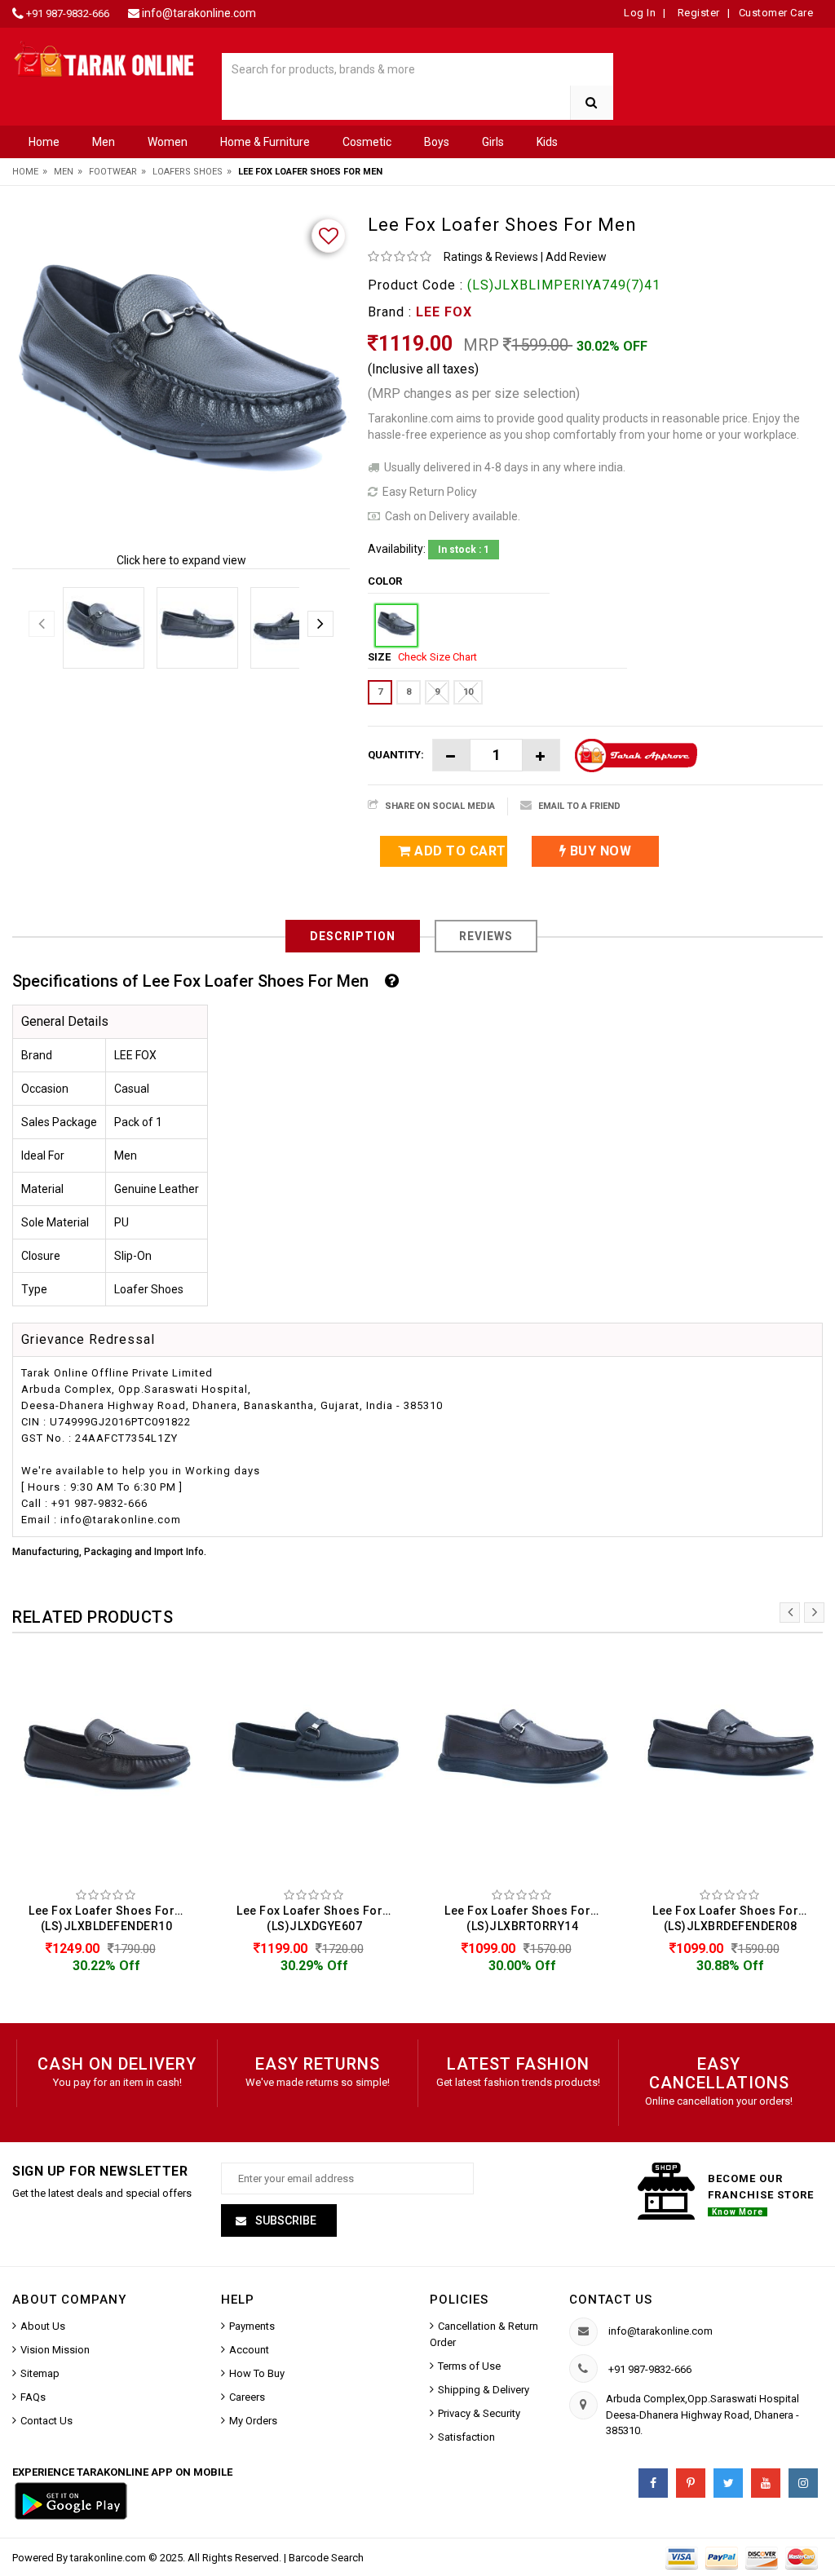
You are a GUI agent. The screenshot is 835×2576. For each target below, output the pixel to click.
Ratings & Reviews (491, 257)
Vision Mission (55, 2350)
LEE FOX (444, 312)
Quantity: (396, 755)
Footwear (113, 172)
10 (468, 692)
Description (353, 936)
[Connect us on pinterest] (691, 2483)
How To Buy (257, 2373)
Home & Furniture (265, 142)
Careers (247, 2397)
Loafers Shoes (188, 172)
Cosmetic (367, 142)
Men (104, 142)
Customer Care (776, 13)
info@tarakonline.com (199, 13)
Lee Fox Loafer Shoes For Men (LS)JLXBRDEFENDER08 (734, 1918)
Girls (493, 142)
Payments (252, 2326)
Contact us (611, 2300)
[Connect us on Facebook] (653, 2483)
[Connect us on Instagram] (803, 2483)
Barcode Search (326, 2558)
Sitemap (40, 2373)
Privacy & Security (479, 2413)
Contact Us (46, 2421)
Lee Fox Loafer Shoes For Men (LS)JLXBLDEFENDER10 (110, 1918)
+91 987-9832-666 (68, 13)
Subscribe (285, 2220)
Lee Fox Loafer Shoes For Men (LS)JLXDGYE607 (318, 1918)
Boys (437, 142)
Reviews (486, 936)
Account (249, 2350)
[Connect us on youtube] (766, 2483)
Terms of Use (469, 2366)
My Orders (253, 2421)
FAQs (33, 2397)
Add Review (576, 257)
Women (168, 142)
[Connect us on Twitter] (728, 2483)
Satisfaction (466, 2437)
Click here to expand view (181, 560)
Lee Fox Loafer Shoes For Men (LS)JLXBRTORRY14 (526, 1918)
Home (44, 142)
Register (697, 13)
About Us (43, 2326)
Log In (640, 13)
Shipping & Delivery (484, 2390)
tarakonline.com (109, 2558)
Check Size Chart (437, 657)
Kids (547, 142)
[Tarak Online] (104, 58)
